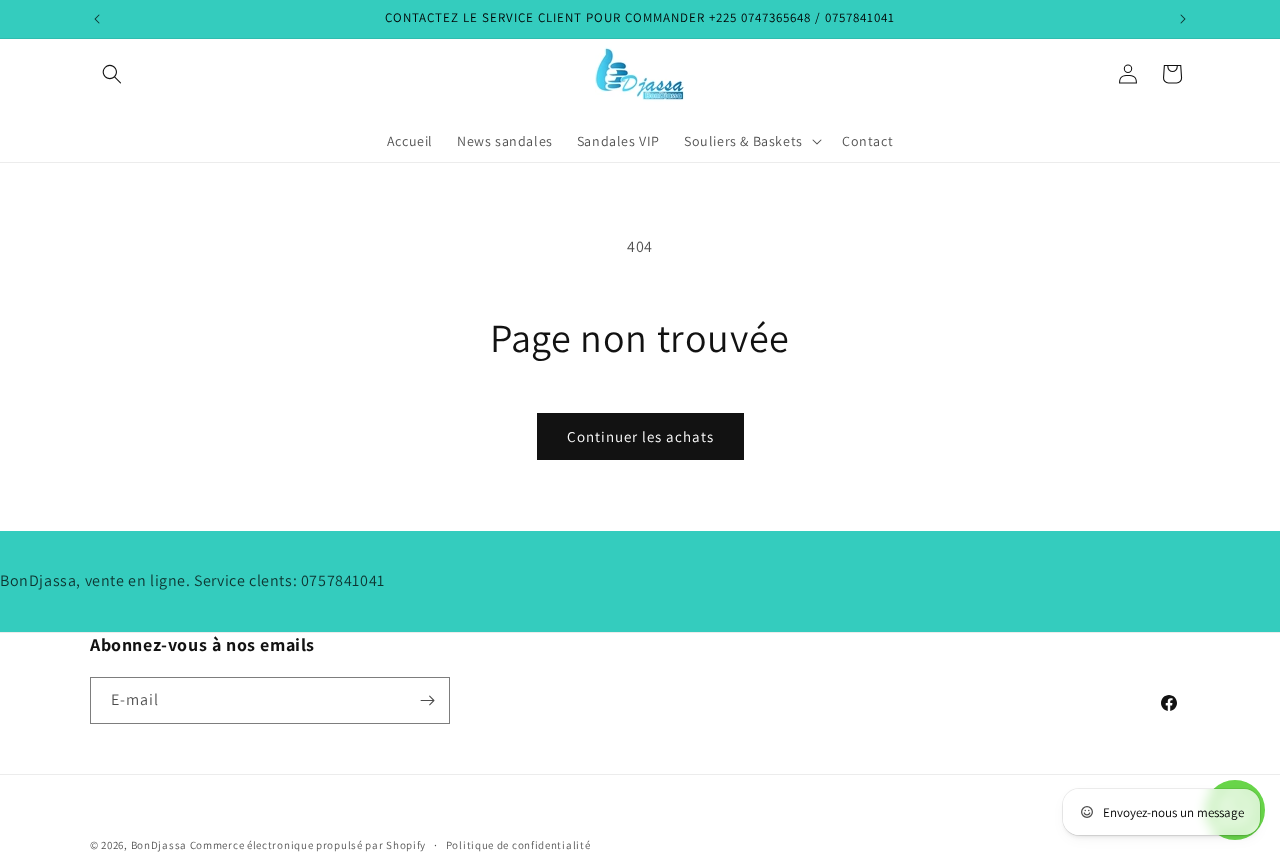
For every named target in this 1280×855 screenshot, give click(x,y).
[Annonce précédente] (97, 19)
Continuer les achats (640, 436)
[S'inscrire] (427, 700)
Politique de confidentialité (518, 844)
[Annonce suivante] (1183, 19)
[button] (112, 74)
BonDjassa (159, 845)
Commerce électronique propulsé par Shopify (308, 845)
